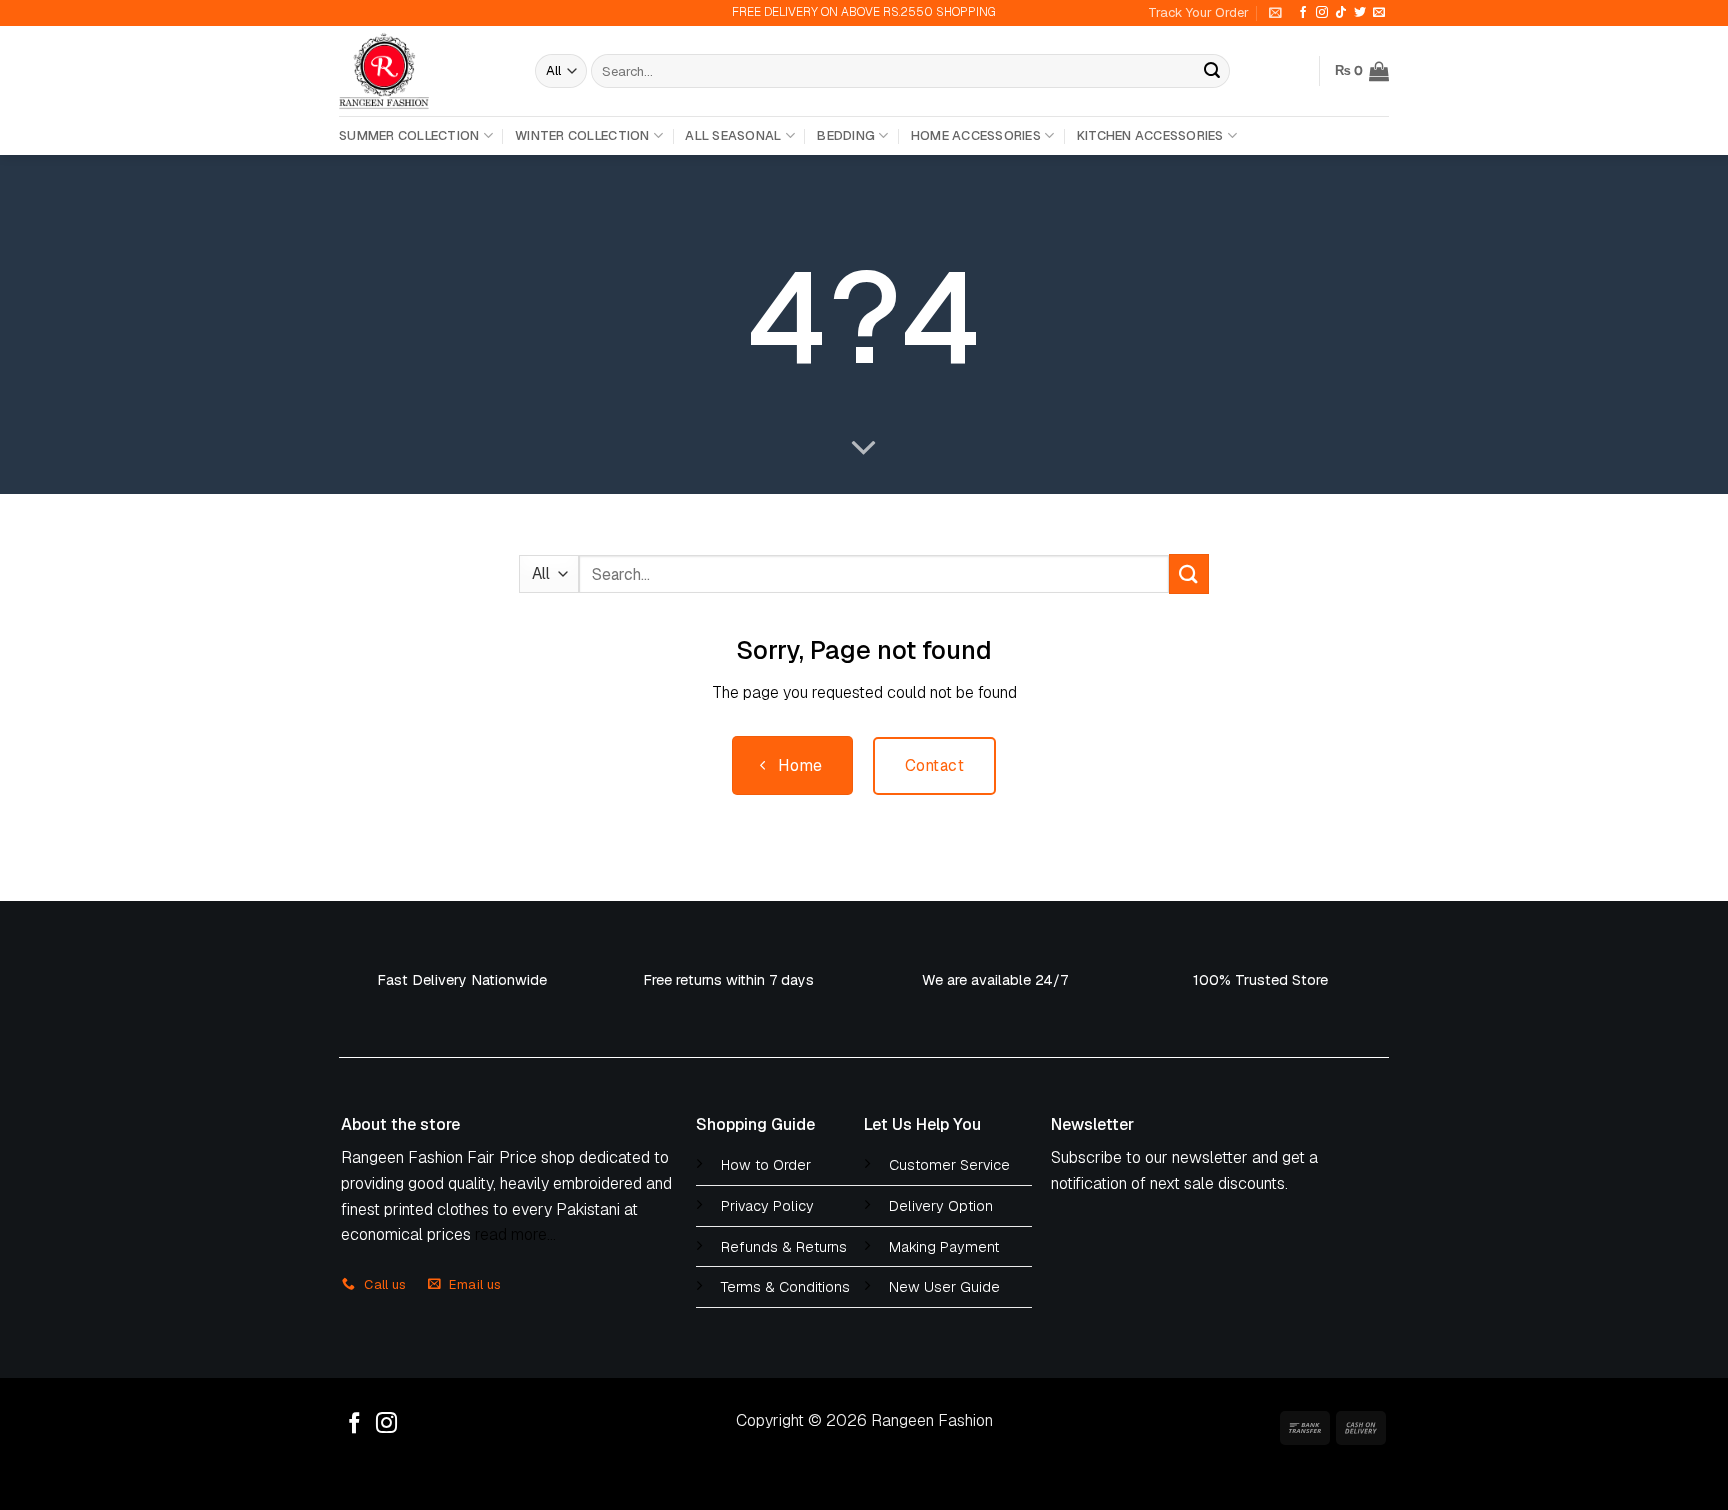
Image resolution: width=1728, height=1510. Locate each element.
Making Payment (944, 1247)
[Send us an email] (1379, 13)
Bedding (846, 135)
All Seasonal (733, 135)
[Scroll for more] (864, 449)
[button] (1275, 12)
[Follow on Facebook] (1303, 13)
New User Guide (944, 1287)
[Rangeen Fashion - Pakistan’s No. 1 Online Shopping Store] (422, 71)
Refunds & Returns (784, 1247)
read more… (515, 1234)
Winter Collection (582, 135)
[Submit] (1212, 71)
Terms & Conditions (785, 1287)
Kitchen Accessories (1150, 135)
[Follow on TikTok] (1341, 13)
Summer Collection (409, 135)
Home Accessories (976, 135)
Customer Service (949, 1165)
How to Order (766, 1165)
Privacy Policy (767, 1206)
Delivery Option (941, 1206)
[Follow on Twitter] (1360, 13)
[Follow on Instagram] (1322, 13)
